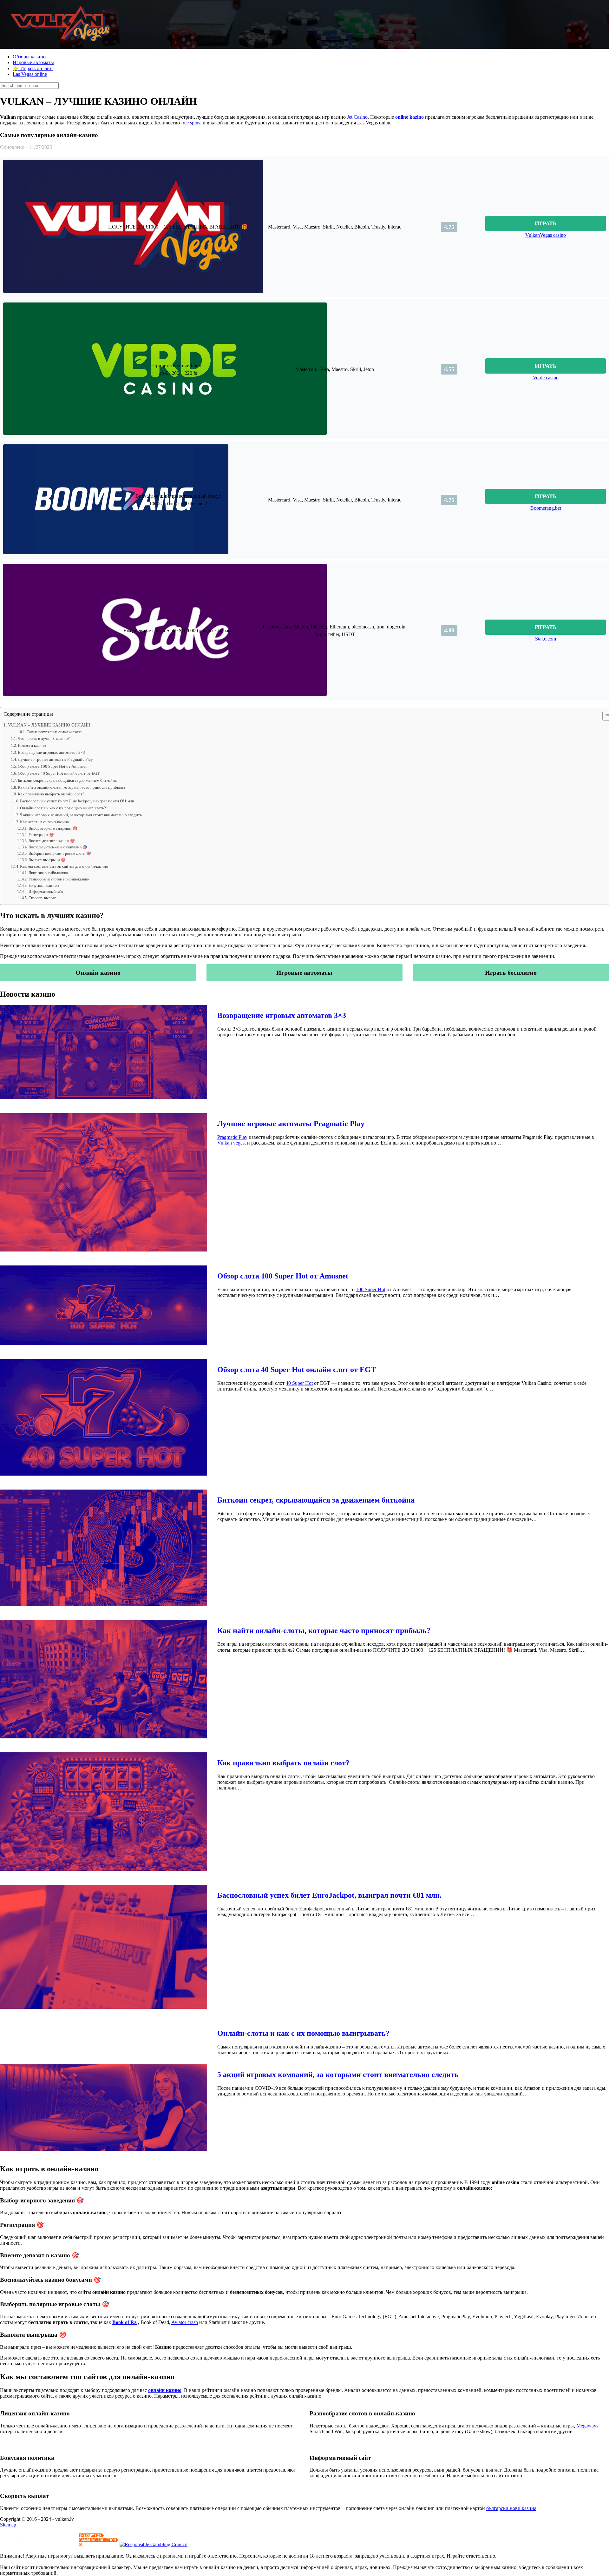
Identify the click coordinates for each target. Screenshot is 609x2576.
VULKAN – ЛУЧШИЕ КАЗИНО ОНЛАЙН (49, 725)
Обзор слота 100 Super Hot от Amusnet (52, 766)
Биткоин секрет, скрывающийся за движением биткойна (67, 780)
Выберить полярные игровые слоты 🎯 (60, 854)
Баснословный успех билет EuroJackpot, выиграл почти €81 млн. (78, 801)
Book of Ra (124, 2322)
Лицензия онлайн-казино (48, 873)
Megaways (587, 2426)
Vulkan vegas (231, 1143)
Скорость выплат (42, 898)
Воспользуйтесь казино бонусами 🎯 (58, 847)
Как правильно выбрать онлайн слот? (51, 794)
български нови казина (511, 2508)
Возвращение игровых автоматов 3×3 (51, 752)
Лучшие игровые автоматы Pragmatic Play (55, 759)
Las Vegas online (30, 74)
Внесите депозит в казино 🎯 (52, 841)
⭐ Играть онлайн (33, 68)
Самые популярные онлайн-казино (54, 732)
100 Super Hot (371, 1289)
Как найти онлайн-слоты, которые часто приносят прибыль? (72, 787)
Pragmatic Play (232, 1137)
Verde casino (546, 378)
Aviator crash (185, 2322)
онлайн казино (165, 2390)
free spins (191, 123)
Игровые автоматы (33, 62)
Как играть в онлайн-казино (45, 822)
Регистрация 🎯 (41, 835)
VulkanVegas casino (546, 235)
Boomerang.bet (546, 508)
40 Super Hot (299, 1383)
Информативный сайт (46, 892)
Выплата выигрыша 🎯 (47, 860)
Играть (546, 223)
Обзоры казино (29, 57)
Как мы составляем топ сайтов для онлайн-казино (64, 866)
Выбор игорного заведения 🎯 (53, 829)
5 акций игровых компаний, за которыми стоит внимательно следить (81, 815)
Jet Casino (357, 117)
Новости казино (32, 745)
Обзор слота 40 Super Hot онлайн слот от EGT (59, 773)
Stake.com (546, 639)
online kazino (409, 117)
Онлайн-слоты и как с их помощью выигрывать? (63, 808)
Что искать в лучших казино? (44, 738)
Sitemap (8, 2525)
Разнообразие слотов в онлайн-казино (59, 879)
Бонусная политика (44, 886)
